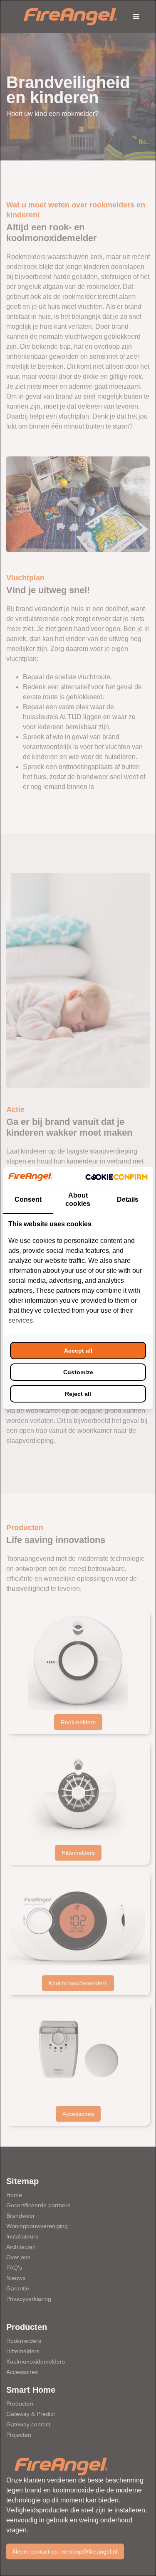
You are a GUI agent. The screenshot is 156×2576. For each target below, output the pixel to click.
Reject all (78, 1394)
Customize (78, 1372)
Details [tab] (128, 1199)
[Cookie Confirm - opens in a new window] (116, 1176)
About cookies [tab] (78, 1199)
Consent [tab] (28, 1199)
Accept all (78, 1351)
